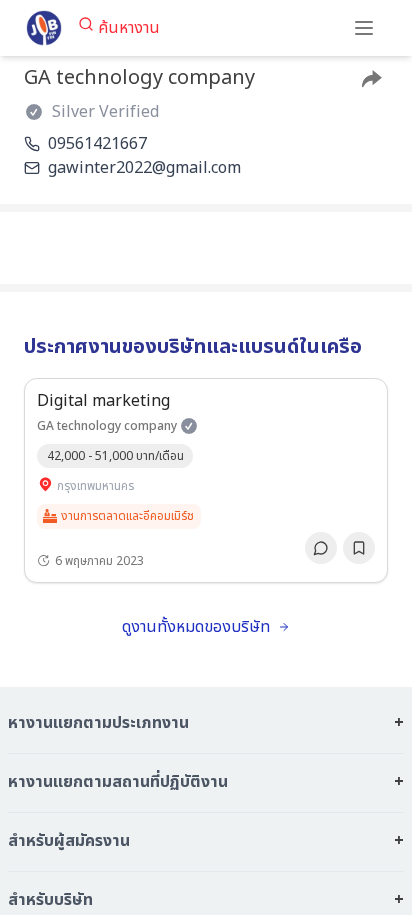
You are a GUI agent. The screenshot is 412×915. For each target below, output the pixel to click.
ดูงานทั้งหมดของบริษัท (196, 627)
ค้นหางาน (129, 28)
